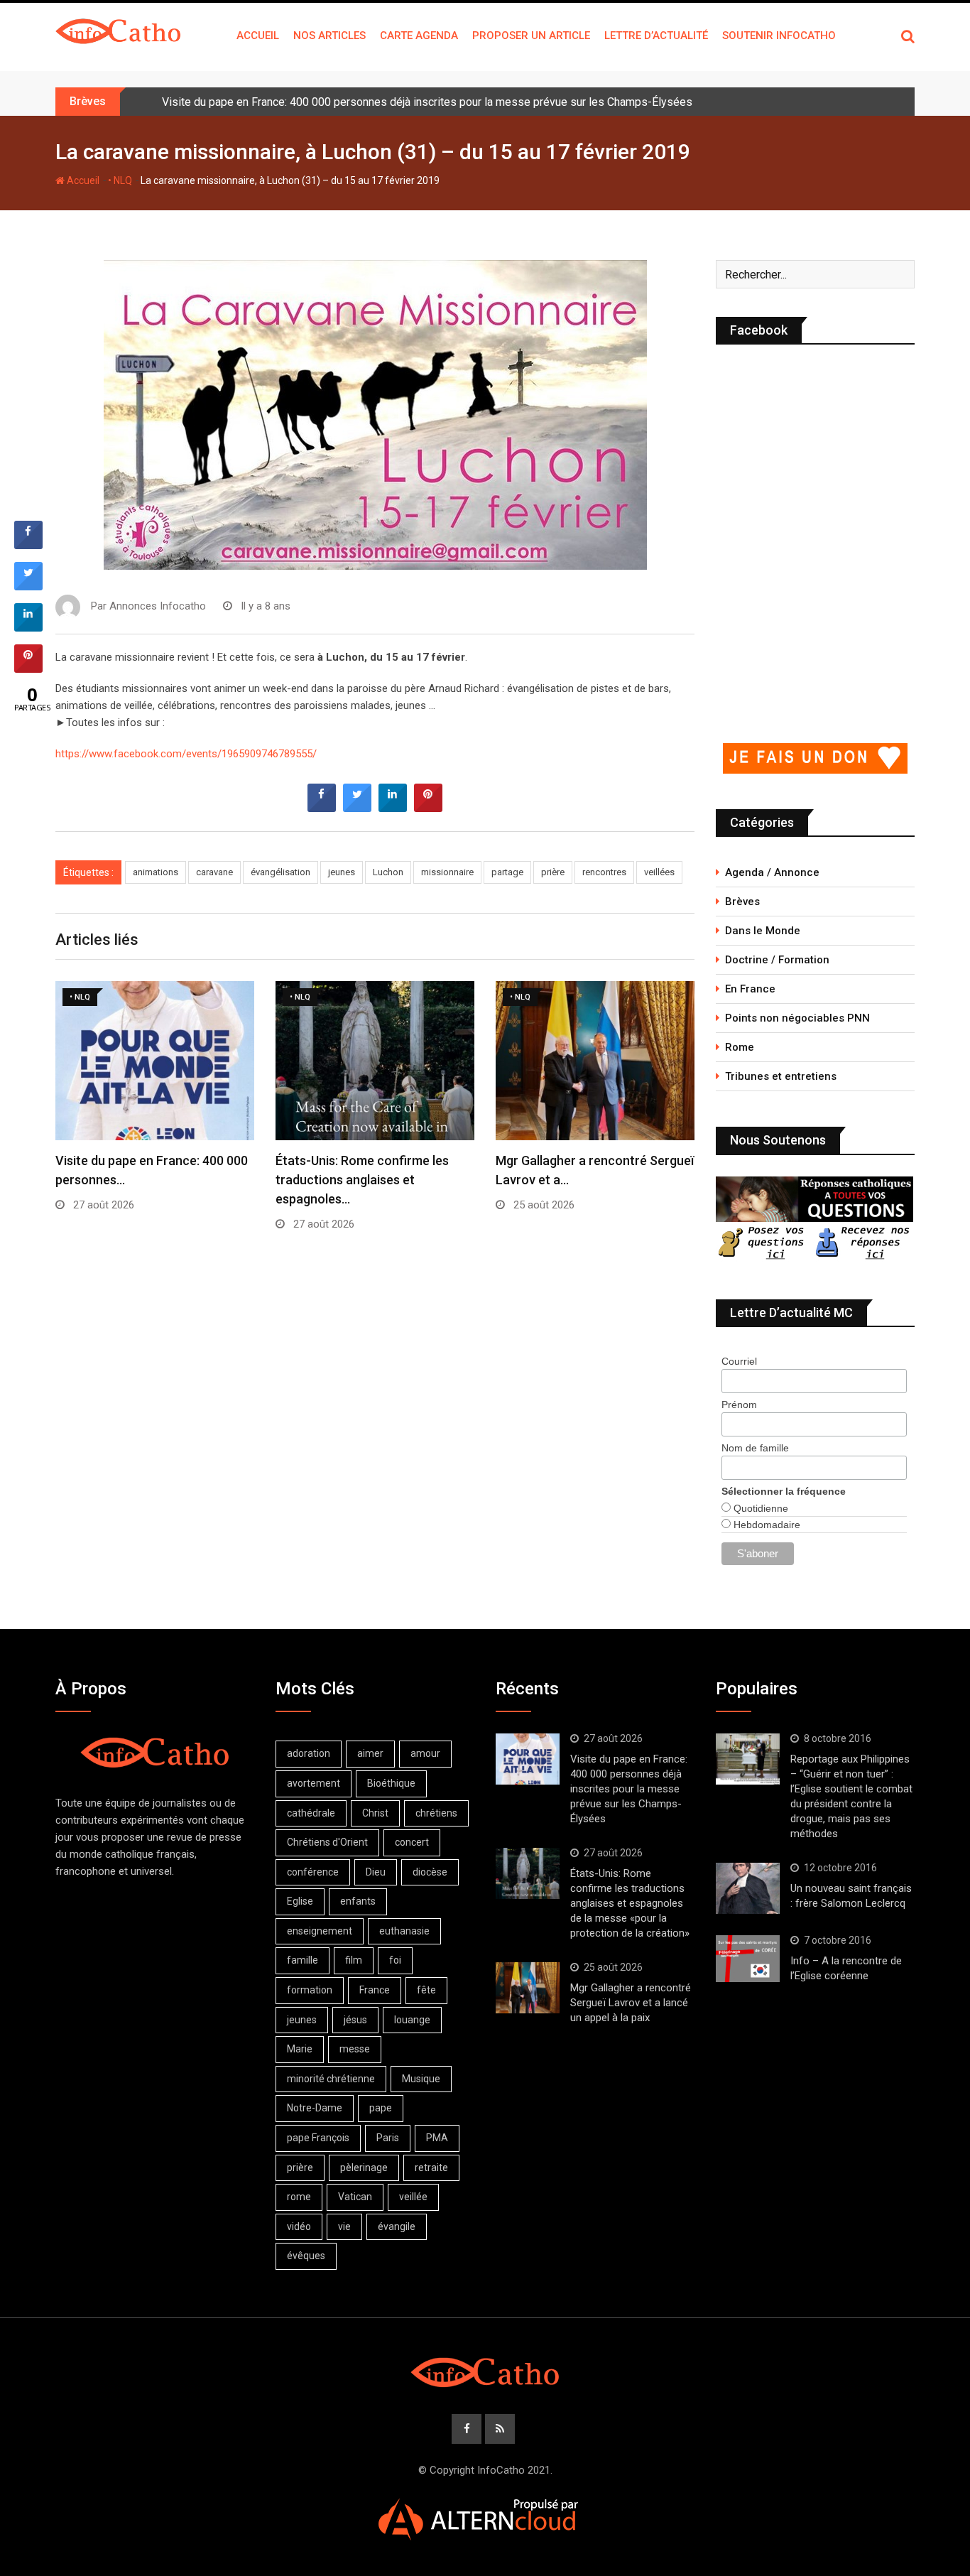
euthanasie (404, 1931)
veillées (659, 872)
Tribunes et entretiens (781, 1076)
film (354, 1960)
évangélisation (280, 872)
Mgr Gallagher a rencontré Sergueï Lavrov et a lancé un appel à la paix (631, 2003)
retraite (431, 2168)
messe (355, 2049)
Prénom (739, 1405)
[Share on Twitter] (357, 808)
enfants (358, 1901)
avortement (314, 1783)
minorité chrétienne (331, 2079)
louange (412, 2020)
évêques (306, 2256)
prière (553, 872)
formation (310, 1990)
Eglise (300, 1901)
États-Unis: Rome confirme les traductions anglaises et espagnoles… (362, 1180)
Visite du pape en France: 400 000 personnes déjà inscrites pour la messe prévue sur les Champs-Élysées (427, 102)
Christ (375, 1813)
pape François (318, 2138)
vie (344, 2226)
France (375, 1990)
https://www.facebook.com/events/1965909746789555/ (186, 754)
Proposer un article (531, 36)
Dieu (376, 1872)
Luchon (388, 872)
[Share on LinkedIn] (28, 627)
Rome (740, 1047)
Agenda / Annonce (772, 872)
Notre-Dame (315, 2108)
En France (750, 989)
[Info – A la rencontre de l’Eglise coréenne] (748, 1959)
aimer (370, 1753)
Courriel (739, 1361)
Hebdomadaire (765, 1525)
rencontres (604, 872)
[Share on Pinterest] (428, 808)
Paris (388, 2138)
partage (507, 872)
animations (156, 872)
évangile (397, 2226)
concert (412, 1842)
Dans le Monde (763, 931)
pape (381, 2108)
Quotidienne (759, 1508)
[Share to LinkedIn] (393, 808)
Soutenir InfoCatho (779, 36)
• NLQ (120, 180)
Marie (300, 2049)
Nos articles (329, 36)
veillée (413, 2197)
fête (426, 1990)
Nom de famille (755, 1448)
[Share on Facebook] (322, 808)
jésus (355, 2020)
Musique (421, 2079)
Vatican (355, 2197)
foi (395, 1960)
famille (303, 1960)
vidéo (299, 2226)
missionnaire (447, 872)
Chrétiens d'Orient (327, 1842)
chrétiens (436, 1813)
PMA (437, 2138)
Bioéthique (391, 1783)
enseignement (320, 1931)
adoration (309, 1753)
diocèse (430, 1872)
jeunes (342, 872)
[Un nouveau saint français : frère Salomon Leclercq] (748, 1888)
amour (425, 1753)
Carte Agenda (419, 36)
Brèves (742, 902)
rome (299, 2197)
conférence (313, 1872)
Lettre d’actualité (656, 36)
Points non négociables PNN (797, 1018)
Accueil (258, 36)
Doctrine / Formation (777, 960)
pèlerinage (364, 2168)
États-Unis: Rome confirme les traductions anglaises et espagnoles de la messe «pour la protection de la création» (630, 1903)
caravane (214, 872)
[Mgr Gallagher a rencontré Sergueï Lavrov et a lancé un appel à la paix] (528, 1988)
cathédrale (311, 1813)
